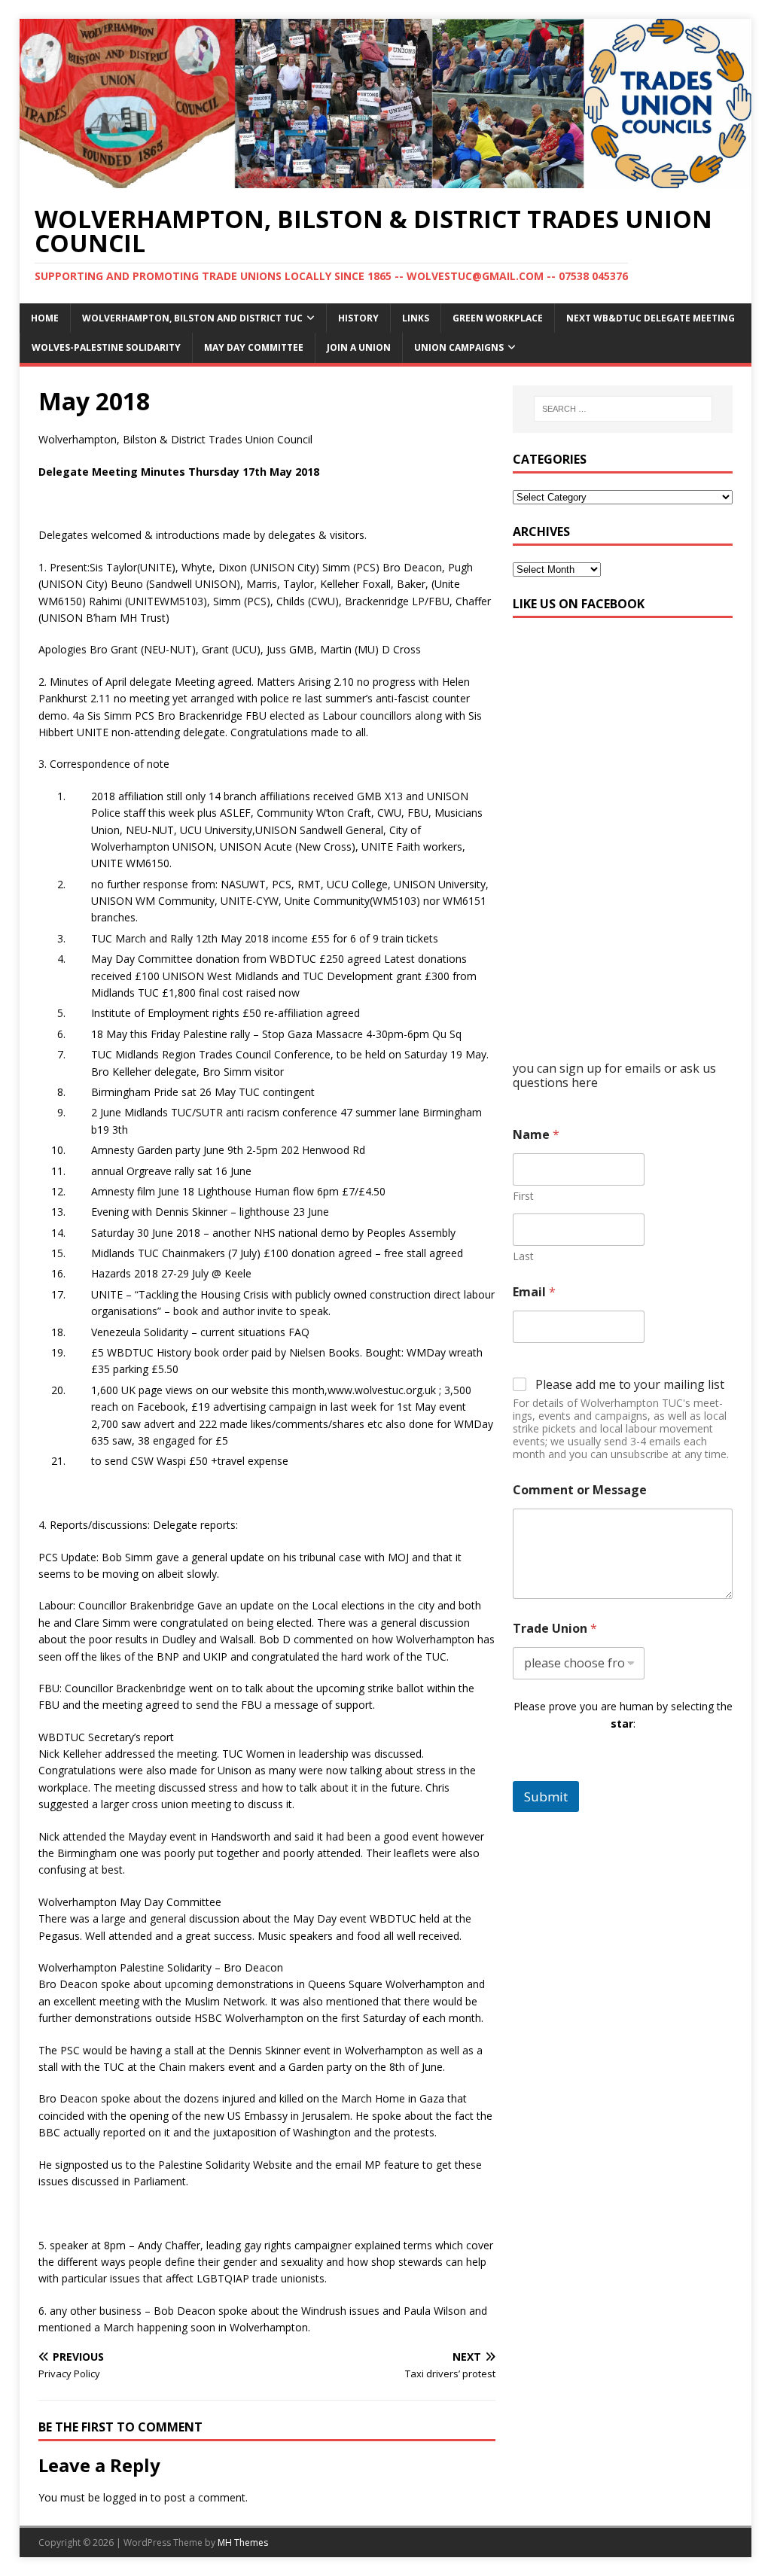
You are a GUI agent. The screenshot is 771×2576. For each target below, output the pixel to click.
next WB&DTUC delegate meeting (651, 318)
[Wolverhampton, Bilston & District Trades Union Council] (386, 180)
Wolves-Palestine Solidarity (106, 347)
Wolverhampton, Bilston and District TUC (192, 318)
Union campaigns (459, 347)
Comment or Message (580, 1490)
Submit (546, 1797)
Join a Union (359, 347)
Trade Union (555, 1629)
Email (534, 1292)
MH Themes (243, 2543)
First (523, 1196)
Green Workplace (498, 318)
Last (523, 1256)
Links (416, 318)
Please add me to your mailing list (630, 1385)
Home (45, 318)
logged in (125, 2497)
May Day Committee (254, 347)
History (358, 318)
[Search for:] (623, 409)
